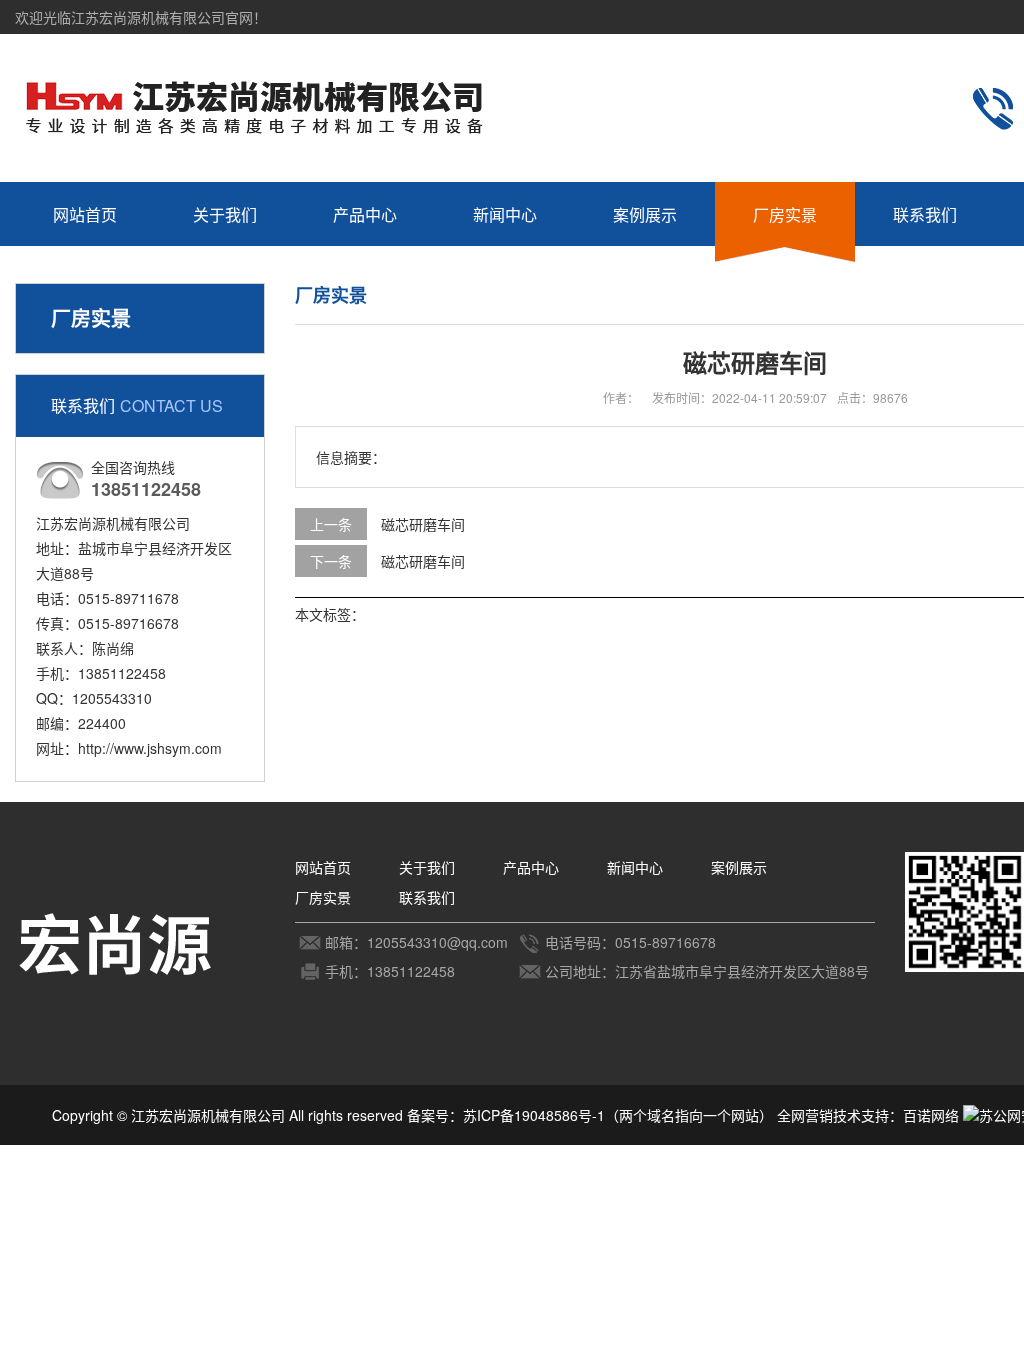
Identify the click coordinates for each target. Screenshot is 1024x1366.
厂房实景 (785, 214)
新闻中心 (505, 214)
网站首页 (85, 214)
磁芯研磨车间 (423, 524)
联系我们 (925, 214)
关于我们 (225, 214)
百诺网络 (931, 1115)
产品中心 (365, 214)
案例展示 (645, 214)
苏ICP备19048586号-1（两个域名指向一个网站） (618, 1115)
